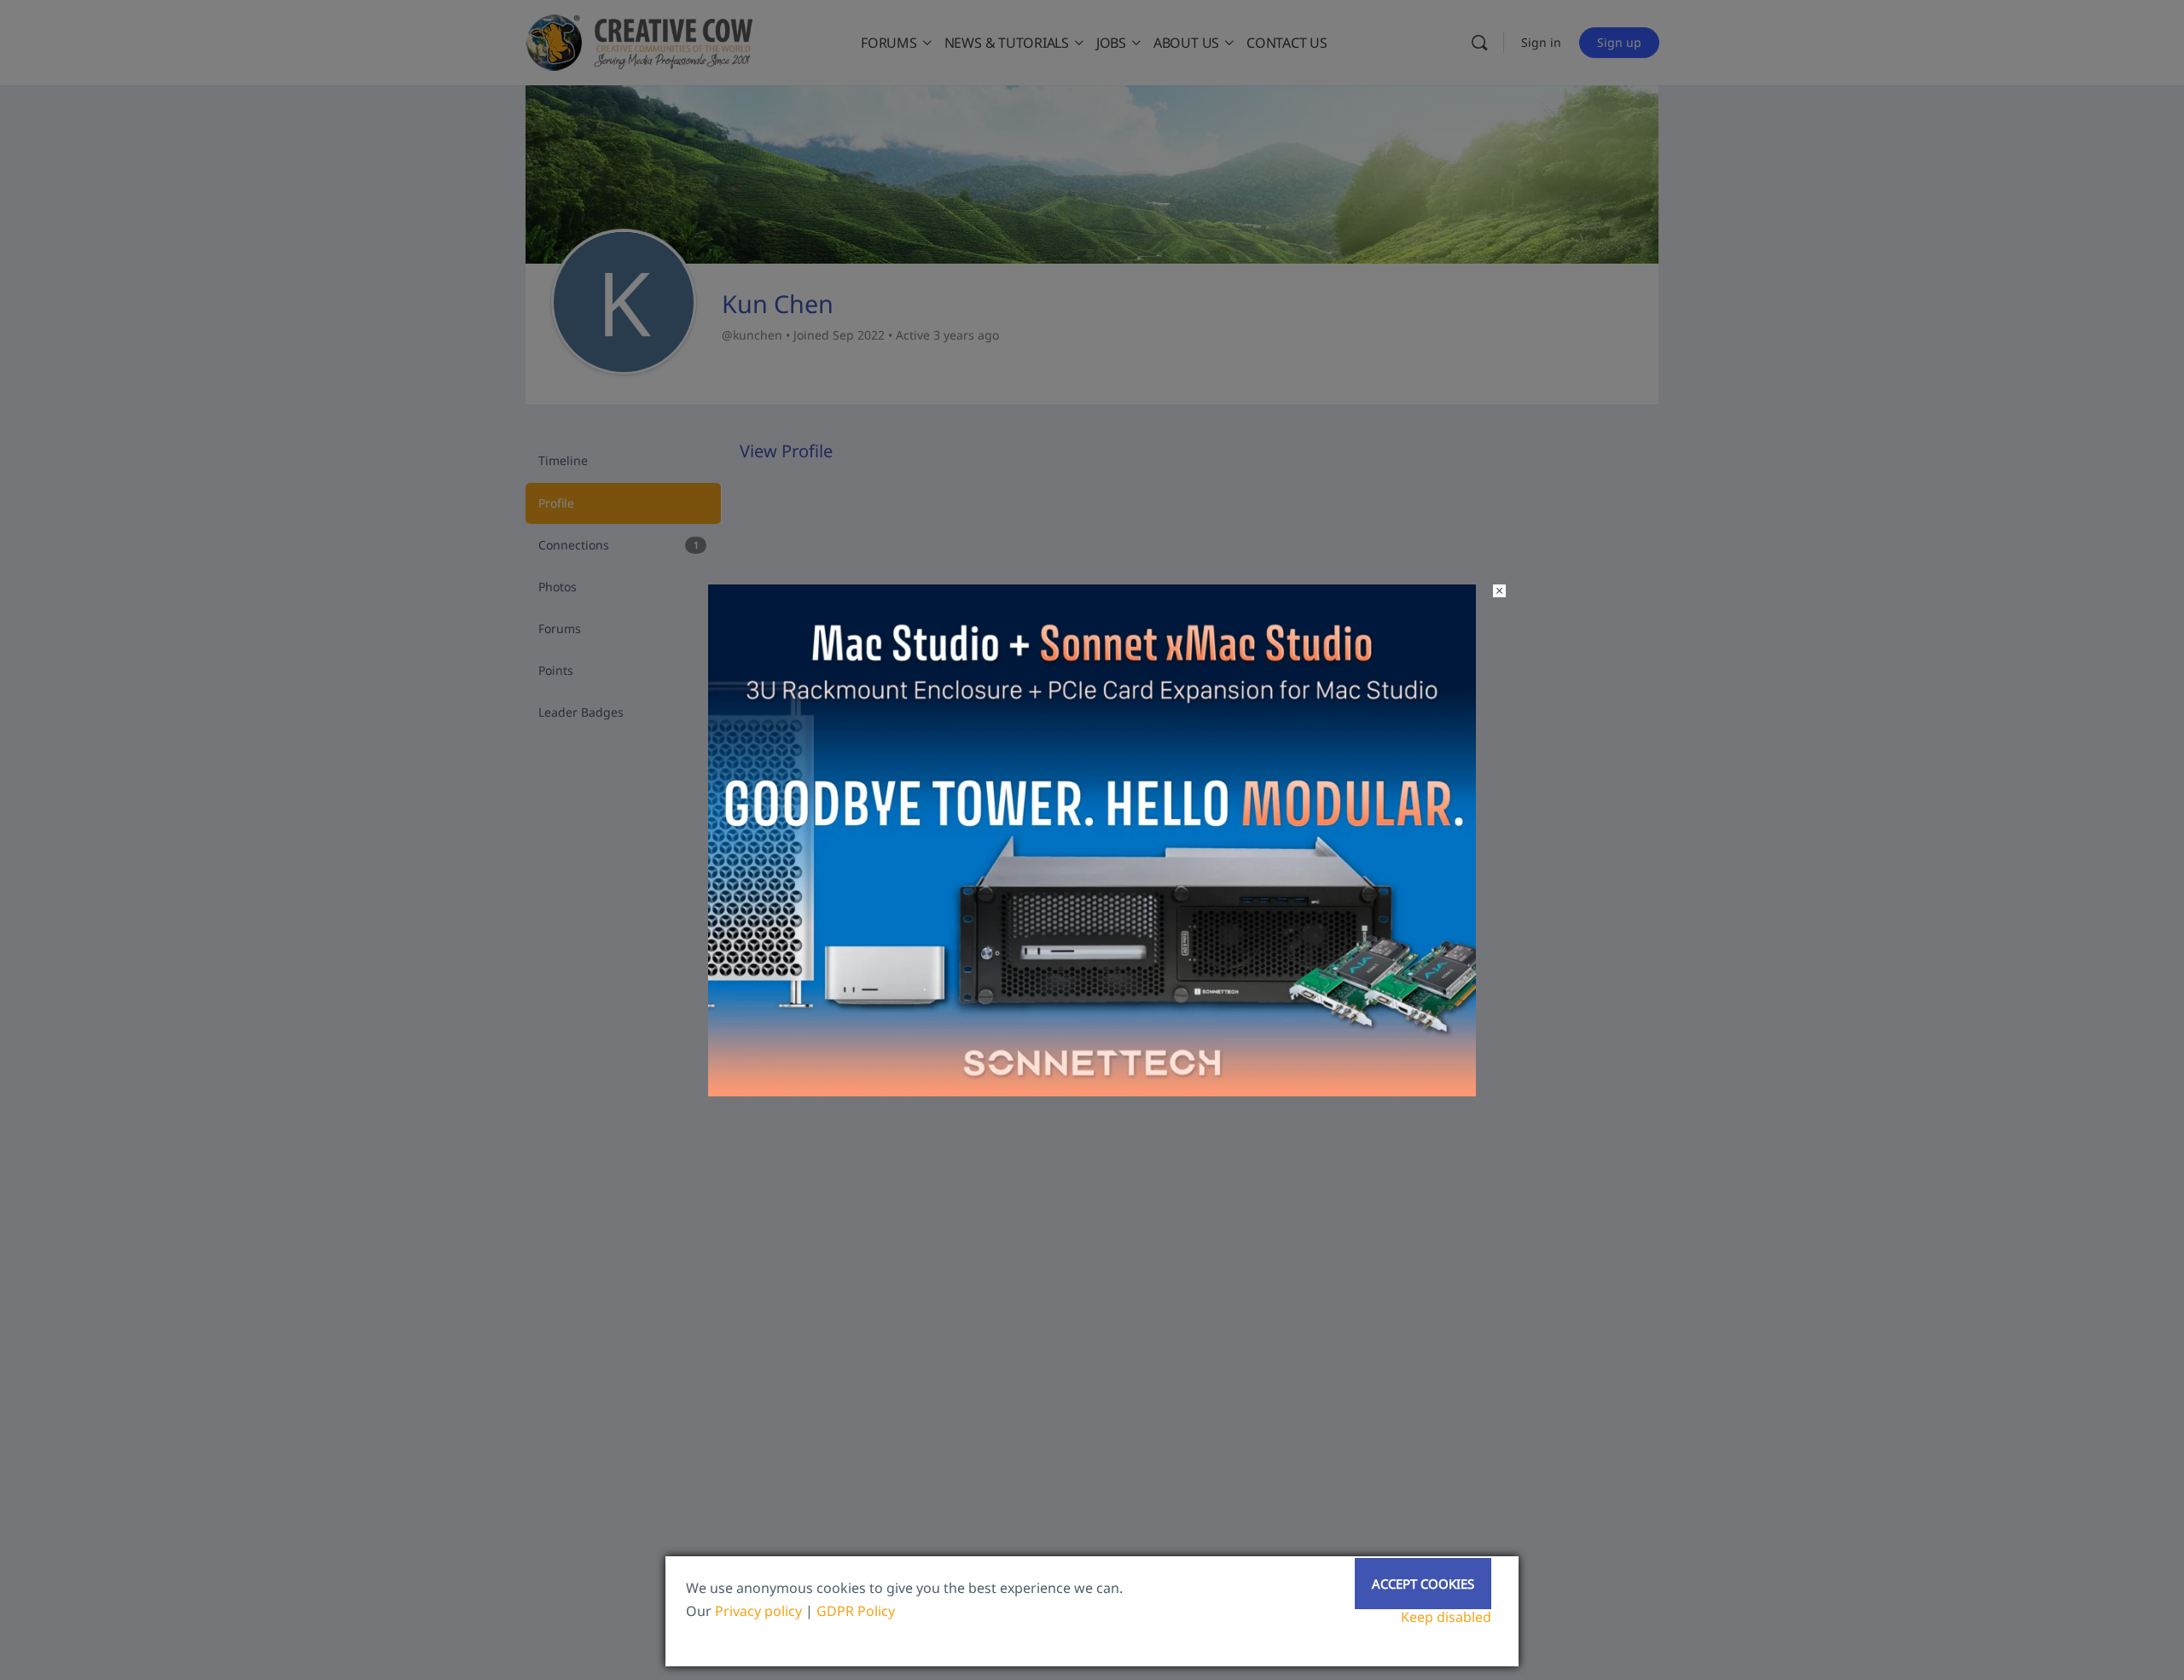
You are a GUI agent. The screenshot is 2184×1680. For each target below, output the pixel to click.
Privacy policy (758, 1611)
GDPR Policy (856, 1611)
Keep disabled (1446, 1617)
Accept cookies (1423, 1584)
